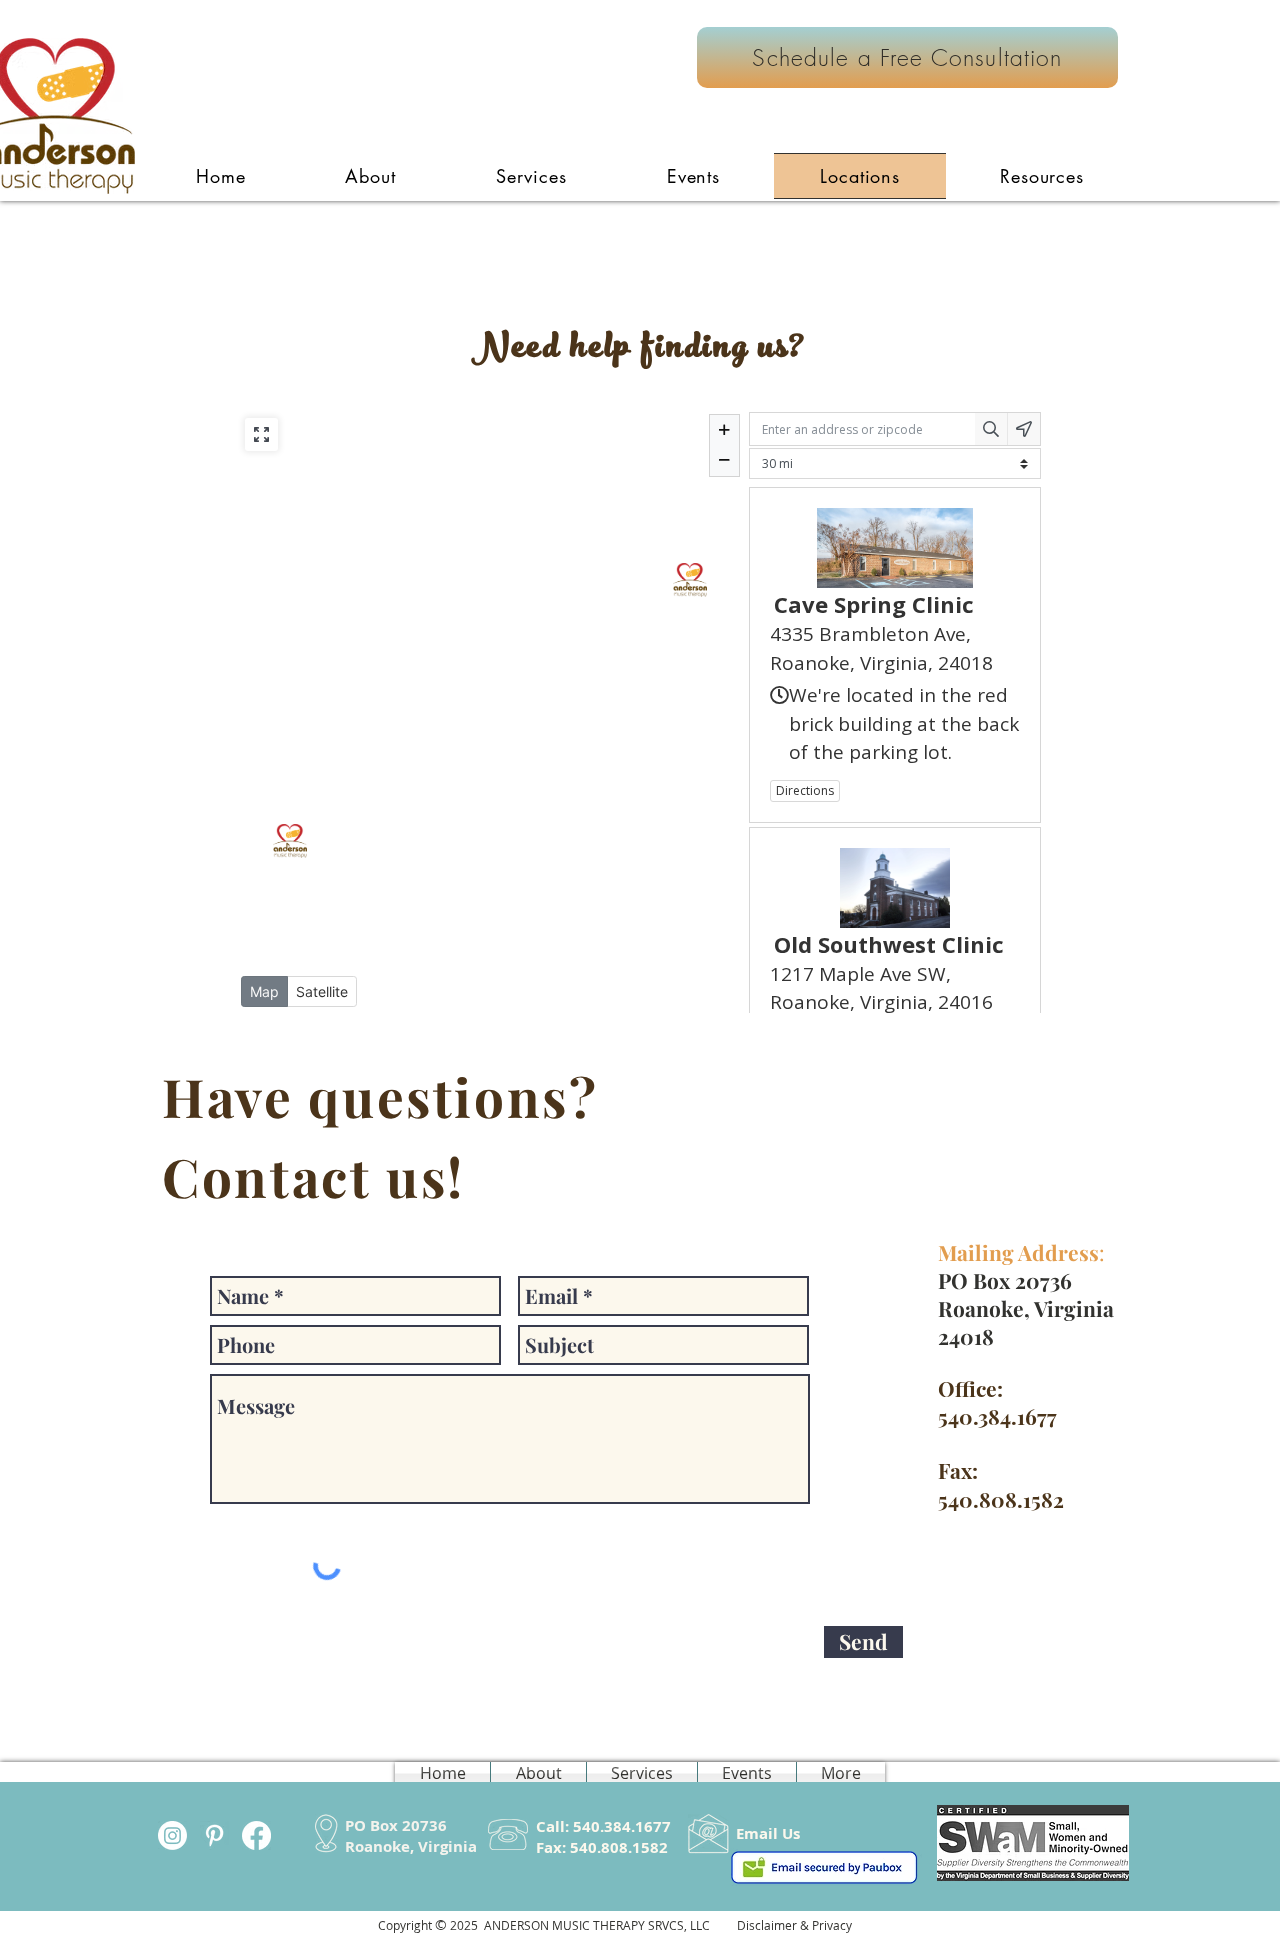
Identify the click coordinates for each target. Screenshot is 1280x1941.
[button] (531, 176)
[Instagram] (172, 1835)
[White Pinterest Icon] (214, 1835)
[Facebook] (256, 1835)
